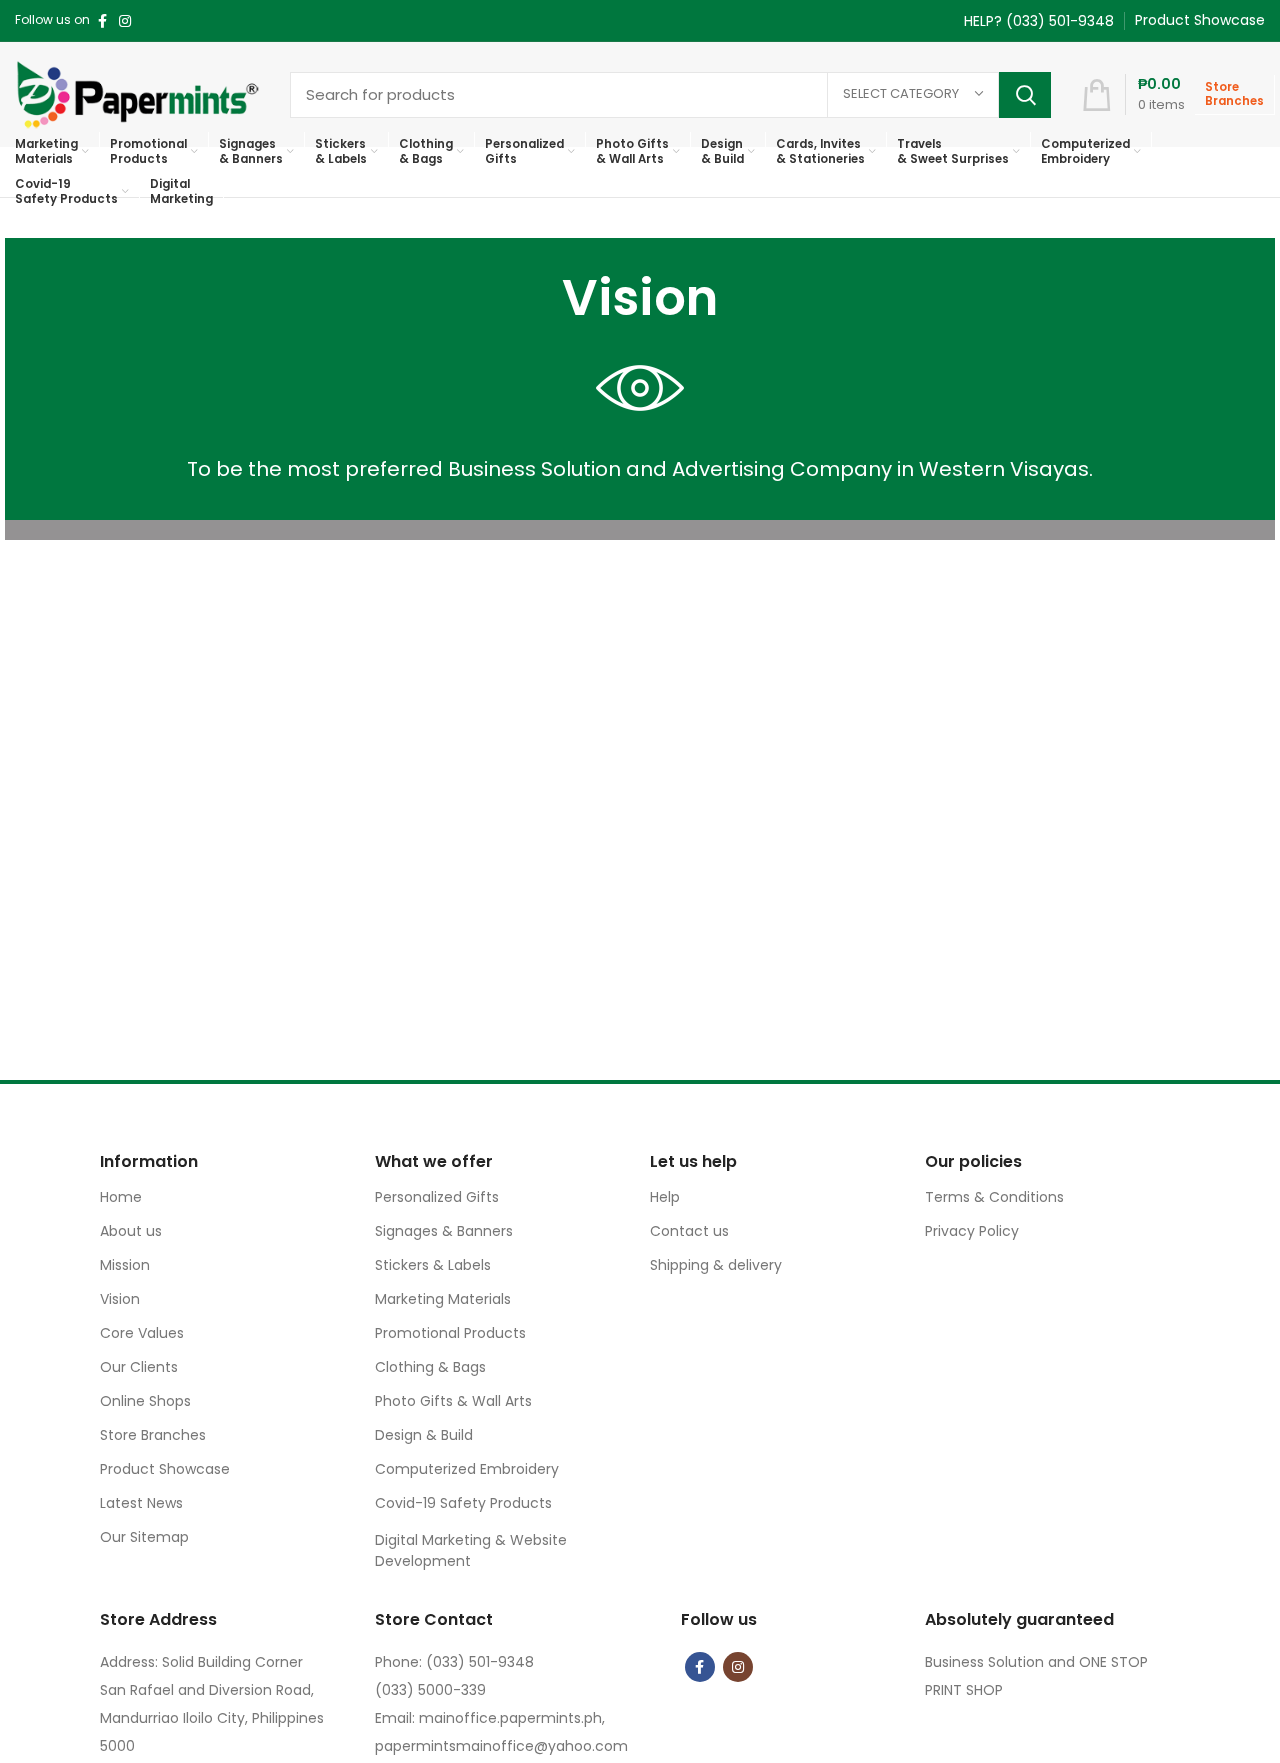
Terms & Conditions (994, 1197)
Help (665, 1197)
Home (121, 1197)
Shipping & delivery (716, 1265)
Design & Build (424, 1435)
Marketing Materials (443, 1299)
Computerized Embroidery (467, 1469)
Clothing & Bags (430, 1367)
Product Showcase (165, 1469)
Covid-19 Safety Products (463, 1503)
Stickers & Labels (433, 1265)
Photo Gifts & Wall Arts (453, 1401)
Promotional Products (450, 1333)
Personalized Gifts (437, 1197)
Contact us (689, 1231)
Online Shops (145, 1401)
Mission (125, 1265)
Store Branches (153, 1435)
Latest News (141, 1503)
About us (131, 1231)
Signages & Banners (444, 1231)
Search (1025, 95)
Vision (120, 1299)
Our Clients (139, 1367)
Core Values (142, 1333)
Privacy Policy (972, 1231)
